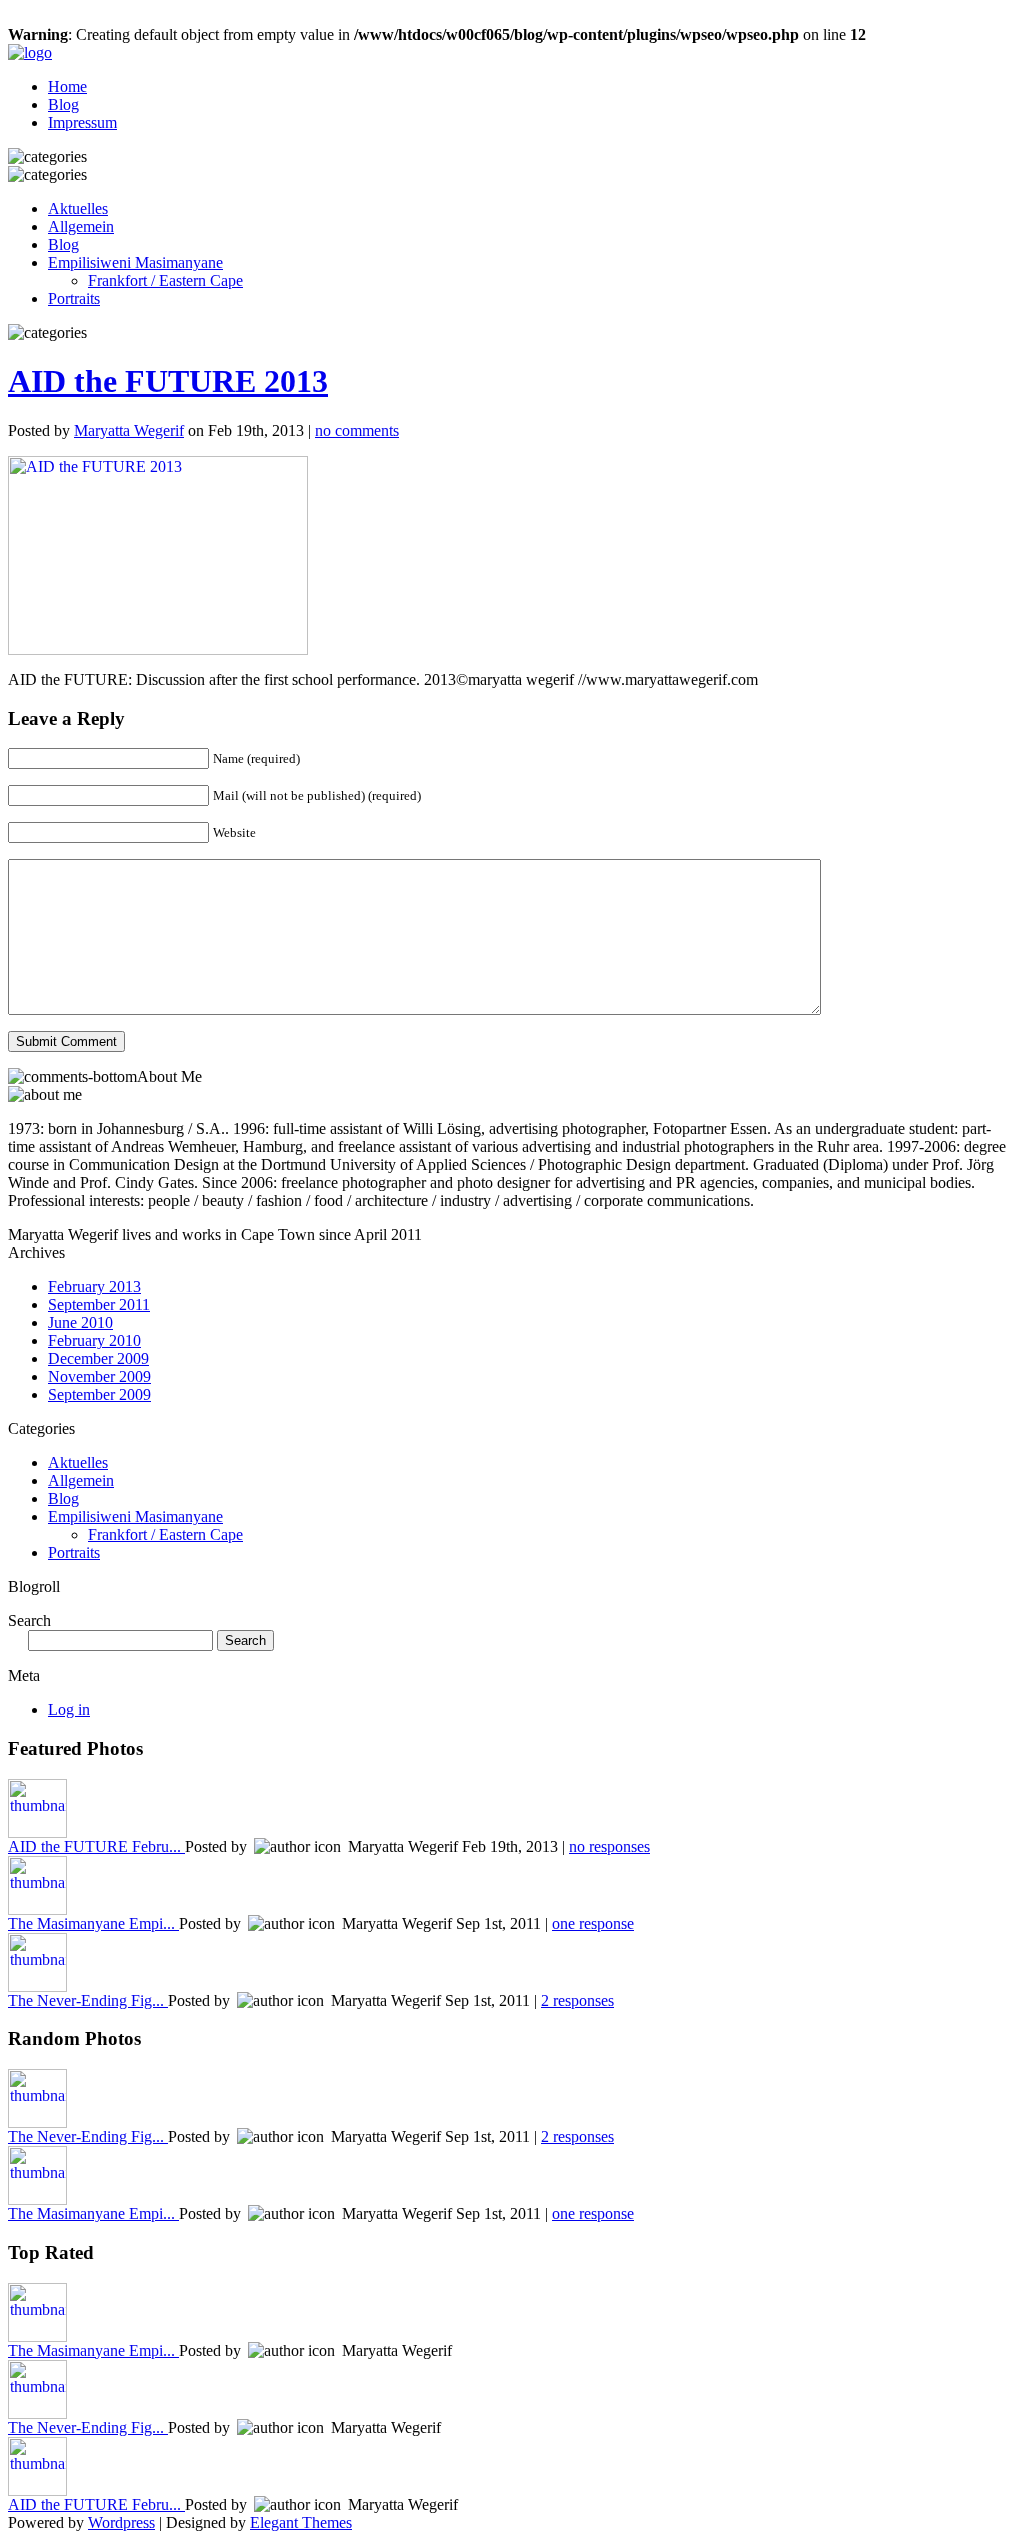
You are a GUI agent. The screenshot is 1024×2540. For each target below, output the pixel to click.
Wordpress (121, 2522)
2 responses (577, 2000)
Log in (69, 1709)
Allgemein (81, 226)
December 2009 (98, 1358)
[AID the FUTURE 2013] (158, 649)
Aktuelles (78, 208)
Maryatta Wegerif (129, 430)
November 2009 (99, 1376)
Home (67, 86)
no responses (609, 1846)
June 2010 (80, 1322)
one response (593, 1923)
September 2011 (99, 1304)
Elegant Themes (301, 2522)
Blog (63, 104)
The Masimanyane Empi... (93, 1923)
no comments (357, 430)
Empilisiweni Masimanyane (135, 262)
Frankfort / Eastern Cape (165, 280)
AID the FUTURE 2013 (168, 381)
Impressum (82, 122)
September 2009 (99, 1394)
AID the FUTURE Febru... (96, 1846)
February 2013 (94, 1286)
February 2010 (94, 1340)
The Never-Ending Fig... (88, 2000)
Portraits (74, 298)
